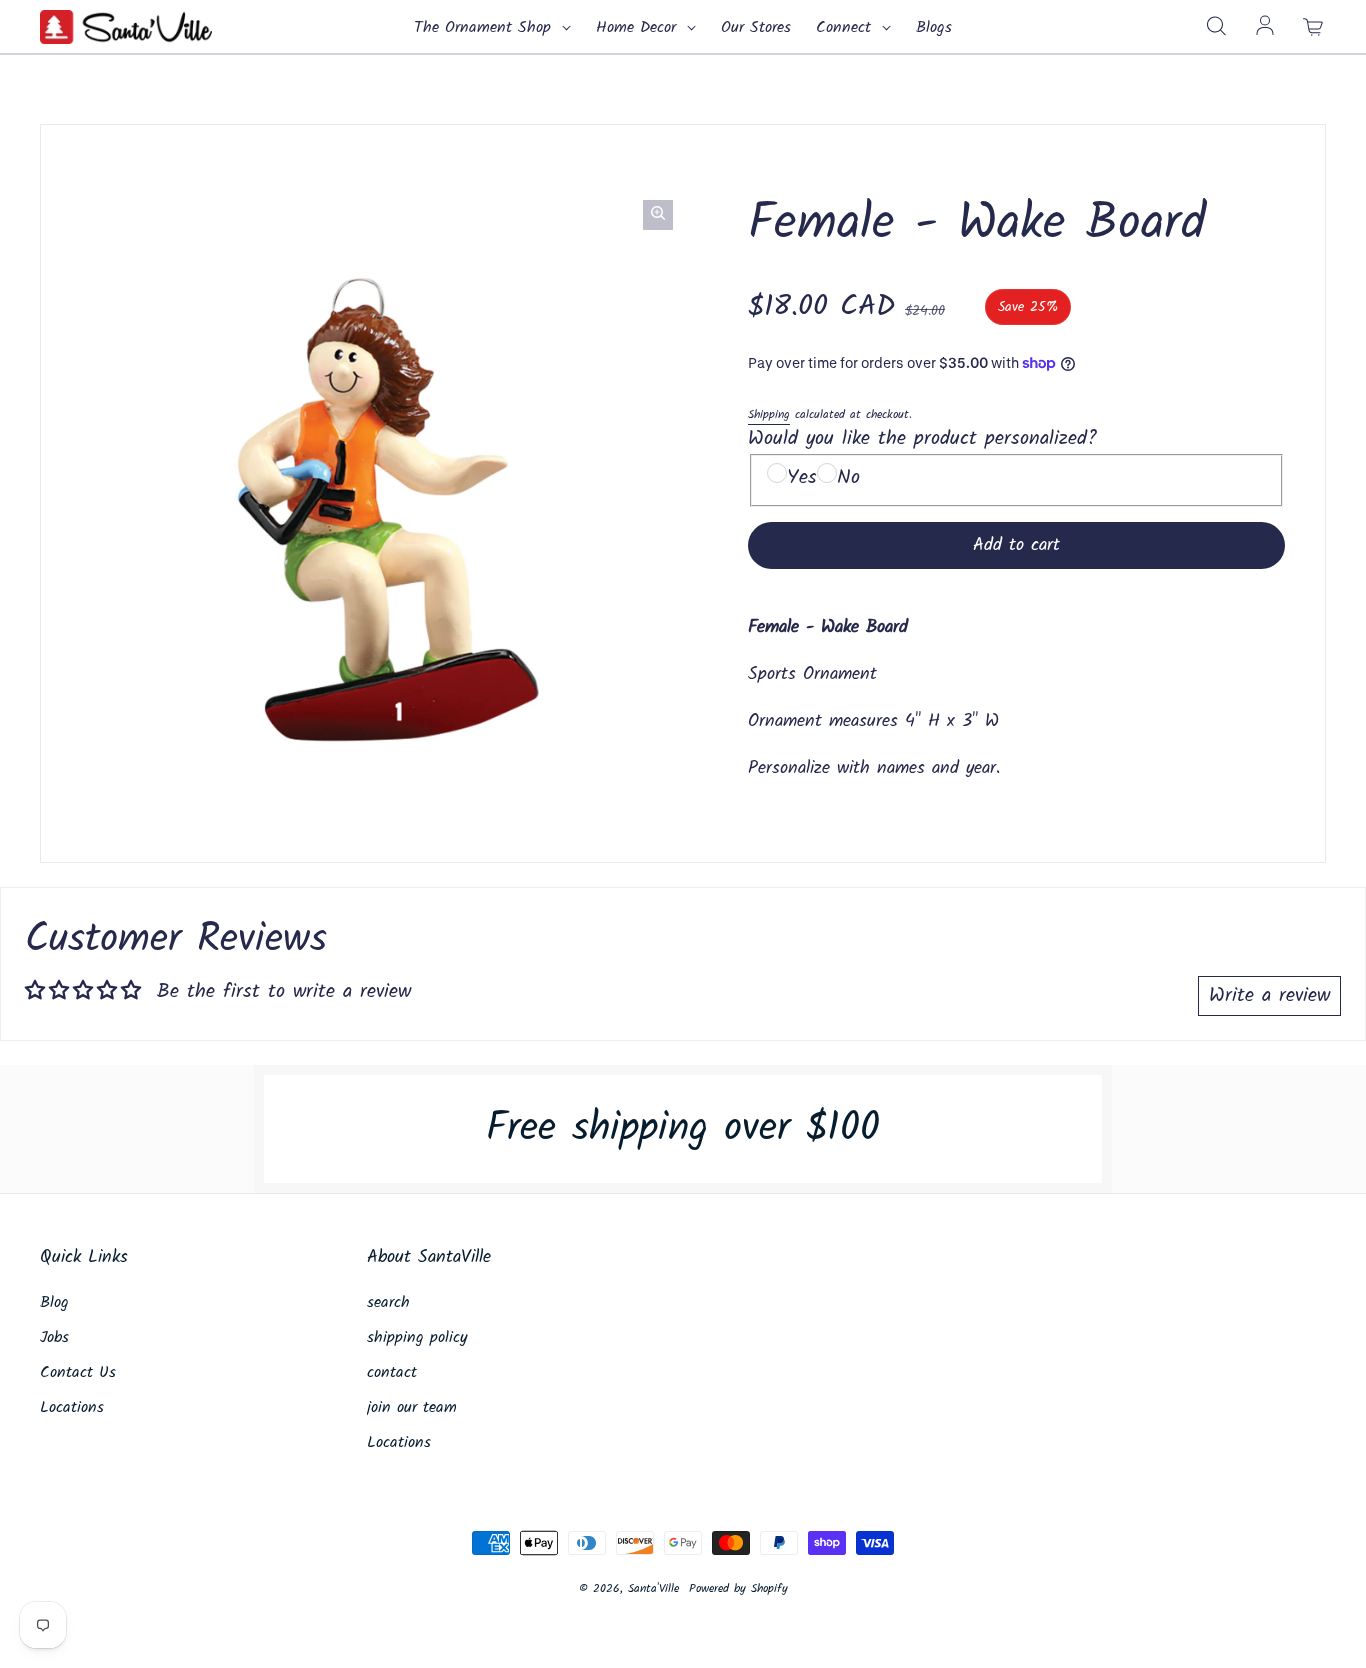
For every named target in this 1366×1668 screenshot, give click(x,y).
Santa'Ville (653, 1588)
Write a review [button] (1269, 996)
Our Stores (756, 28)
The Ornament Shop (485, 28)
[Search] (1216, 27)
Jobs (54, 1338)
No (848, 478)
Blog (54, 1303)
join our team (412, 1408)
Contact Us (78, 1373)
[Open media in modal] (658, 215)
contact (392, 1373)
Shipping (769, 414)
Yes (802, 478)
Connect (846, 28)
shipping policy (417, 1338)
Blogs (934, 28)
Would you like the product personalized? (922, 439)
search (388, 1303)
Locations (72, 1408)
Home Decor (639, 28)
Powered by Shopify (738, 1588)
